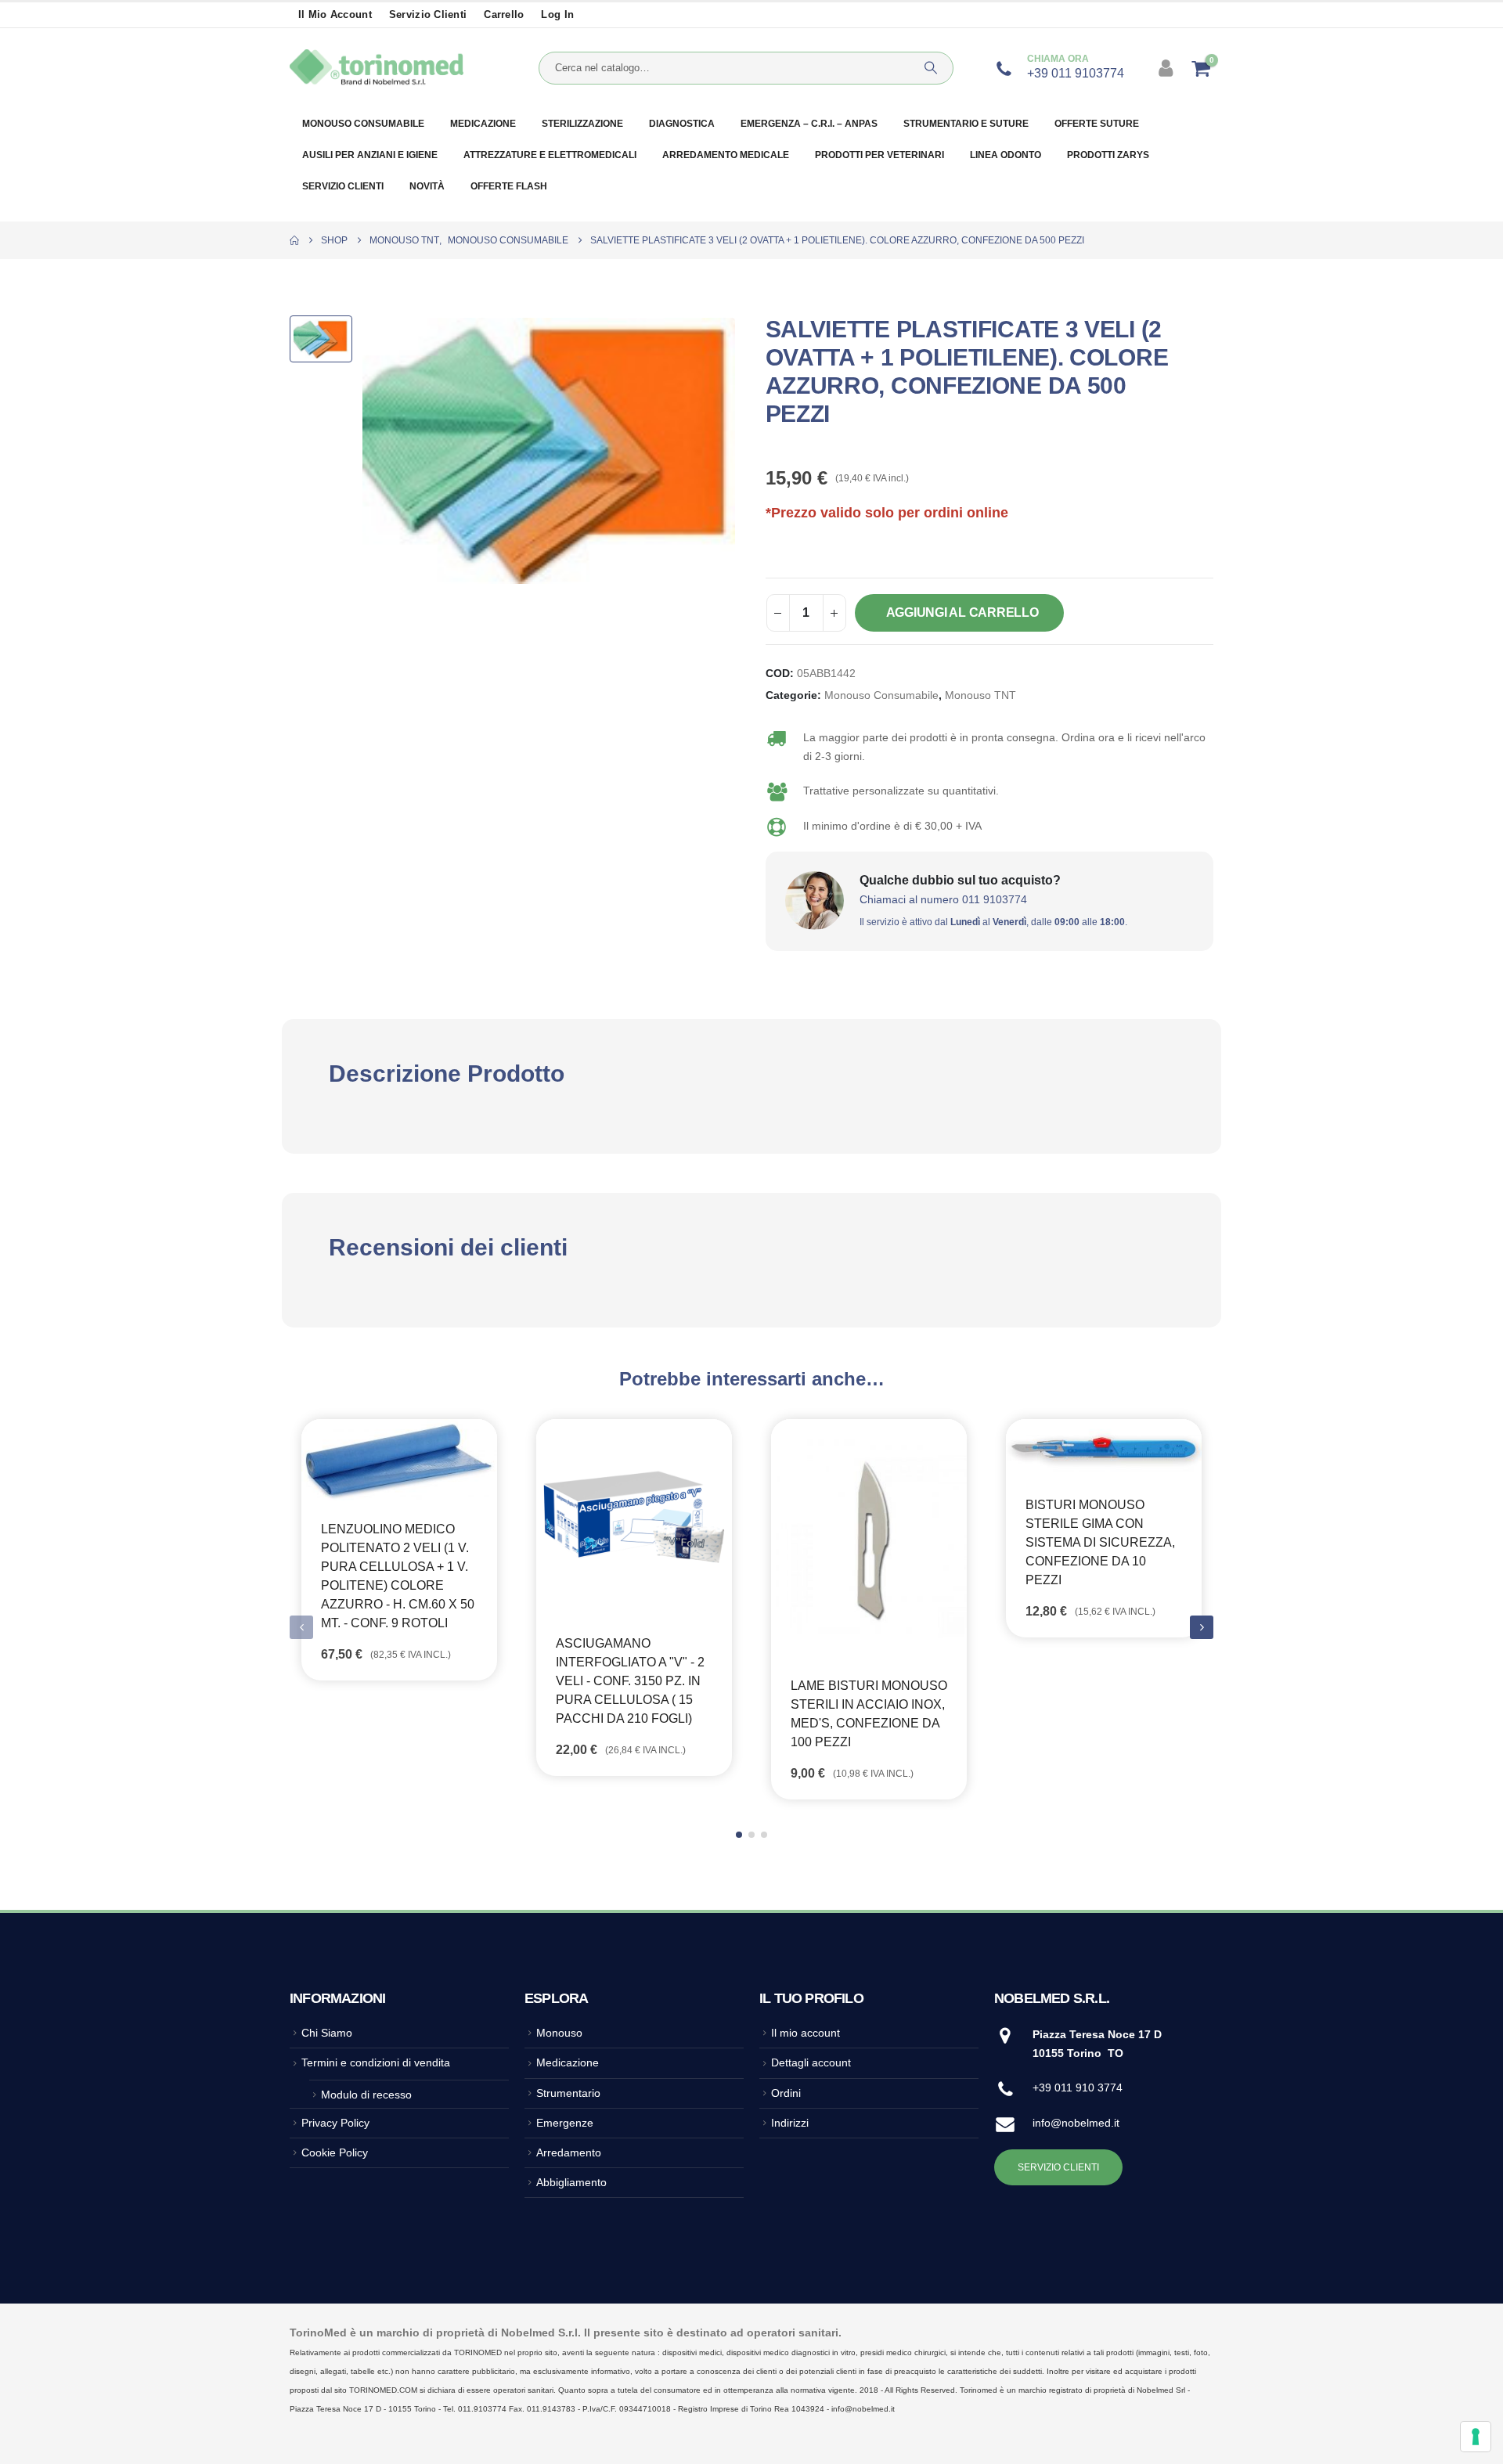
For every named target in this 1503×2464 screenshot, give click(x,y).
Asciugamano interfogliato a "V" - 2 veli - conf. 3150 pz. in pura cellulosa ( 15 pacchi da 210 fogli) (630, 1681)
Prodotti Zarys (1108, 155)
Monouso (559, 2033)
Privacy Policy (335, 2123)
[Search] (931, 68)
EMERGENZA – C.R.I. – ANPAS (809, 124)
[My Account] (1168, 68)
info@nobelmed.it (1076, 2123)
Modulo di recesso (366, 2095)
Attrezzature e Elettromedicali (550, 155)
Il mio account (335, 15)
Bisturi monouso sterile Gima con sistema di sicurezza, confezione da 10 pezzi (1100, 1542)
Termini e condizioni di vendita (376, 2062)
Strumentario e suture (966, 124)
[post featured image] (399, 1460)
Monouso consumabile (363, 124)
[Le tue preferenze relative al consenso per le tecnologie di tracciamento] (1476, 2437)
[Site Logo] (377, 68)
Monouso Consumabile (881, 695)
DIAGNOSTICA (682, 124)
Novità (427, 186)
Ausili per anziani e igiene (370, 155)
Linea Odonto (1006, 155)
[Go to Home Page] (294, 240)
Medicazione (483, 124)
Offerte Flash (509, 186)
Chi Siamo (327, 2033)
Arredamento (569, 2152)
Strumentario (568, 2093)
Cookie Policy (335, 2152)
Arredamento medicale (726, 155)
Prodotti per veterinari (879, 155)
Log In (557, 15)
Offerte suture (1097, 124)
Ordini (786, 2093)
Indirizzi (790, 2123)
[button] (1202, 1627)
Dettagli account (811, 2062)
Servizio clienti (428, 15)
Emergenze (565, 2123)
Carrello (504, 15)
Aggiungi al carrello (962, 612)
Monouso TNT (980, 695)
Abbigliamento (571, 2182)
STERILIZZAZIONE (582, 124)
